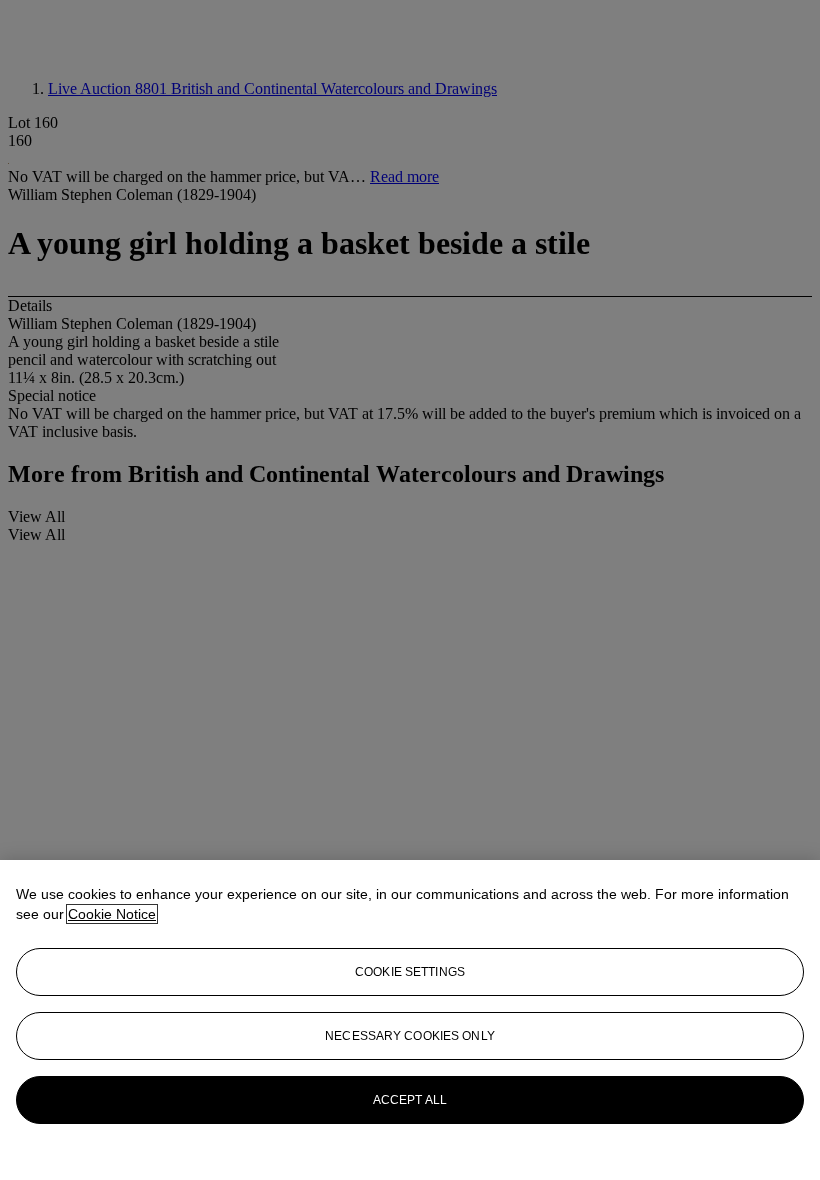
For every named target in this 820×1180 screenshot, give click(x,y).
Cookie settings (410, 972)
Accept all (410, 1100)
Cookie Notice (112, 914)
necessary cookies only (410, 1036)
